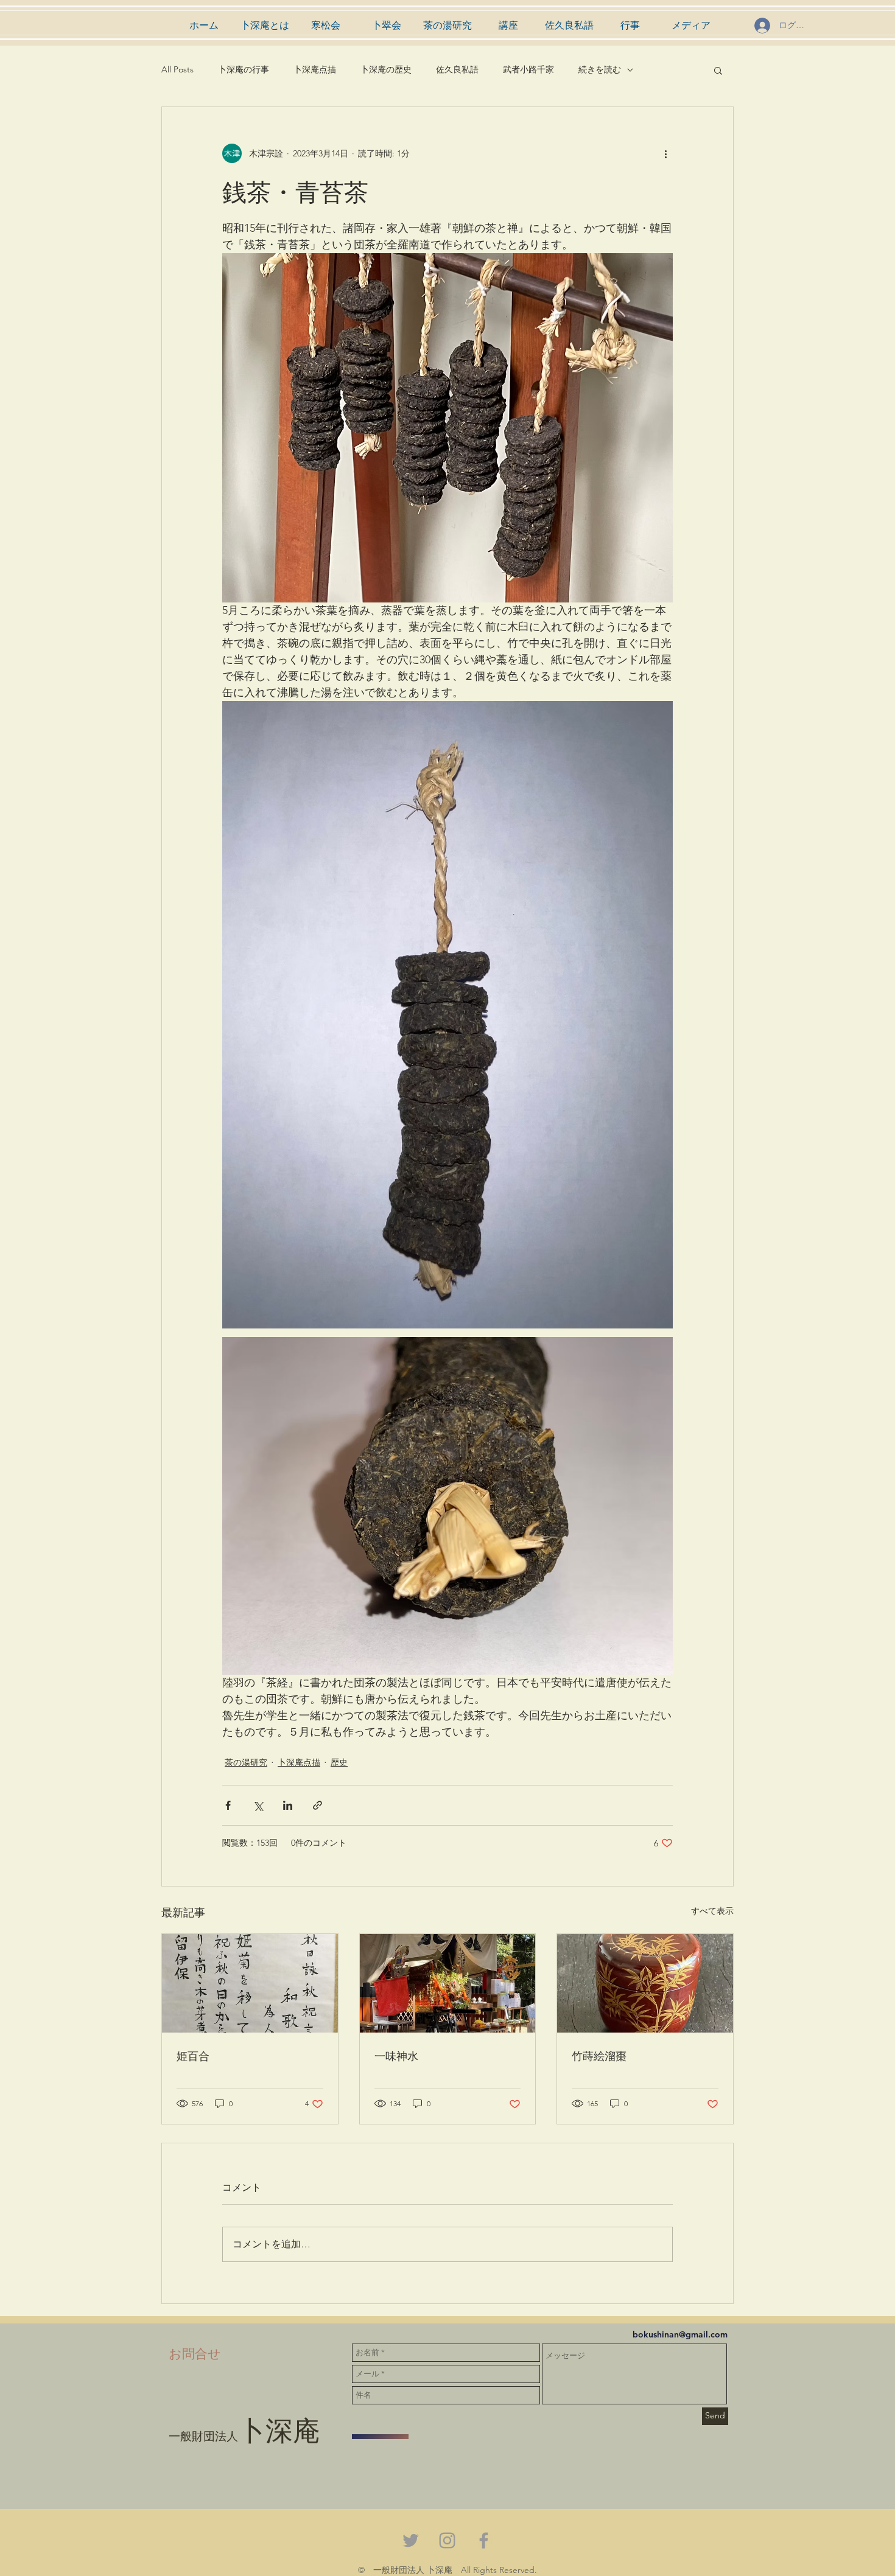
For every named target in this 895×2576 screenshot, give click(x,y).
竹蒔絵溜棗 (599, 2055)
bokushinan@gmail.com (680, 2334)
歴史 (339, 1762)
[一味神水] (448, 1983)
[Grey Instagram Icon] (447, 2540)
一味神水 (396, 2055)
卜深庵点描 (315, 69)
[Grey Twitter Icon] (411, 2540)
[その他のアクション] (665, 153)
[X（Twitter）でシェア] (258, 1805)
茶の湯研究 (246, 1762)
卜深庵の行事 (244, 69)
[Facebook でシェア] (228, 1805)
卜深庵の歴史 (386, 69)
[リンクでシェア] (318, 1805)
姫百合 (193, 2055)
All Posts (177, 69)
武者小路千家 (528, 69)
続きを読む (600, 69)
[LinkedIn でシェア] (288, 1805)
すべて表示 (712, 1911)
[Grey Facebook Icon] (484, 2540)
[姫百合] (250, 1983)
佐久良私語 (457, 69)
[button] (718, 70)
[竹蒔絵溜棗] (645, 1983)
